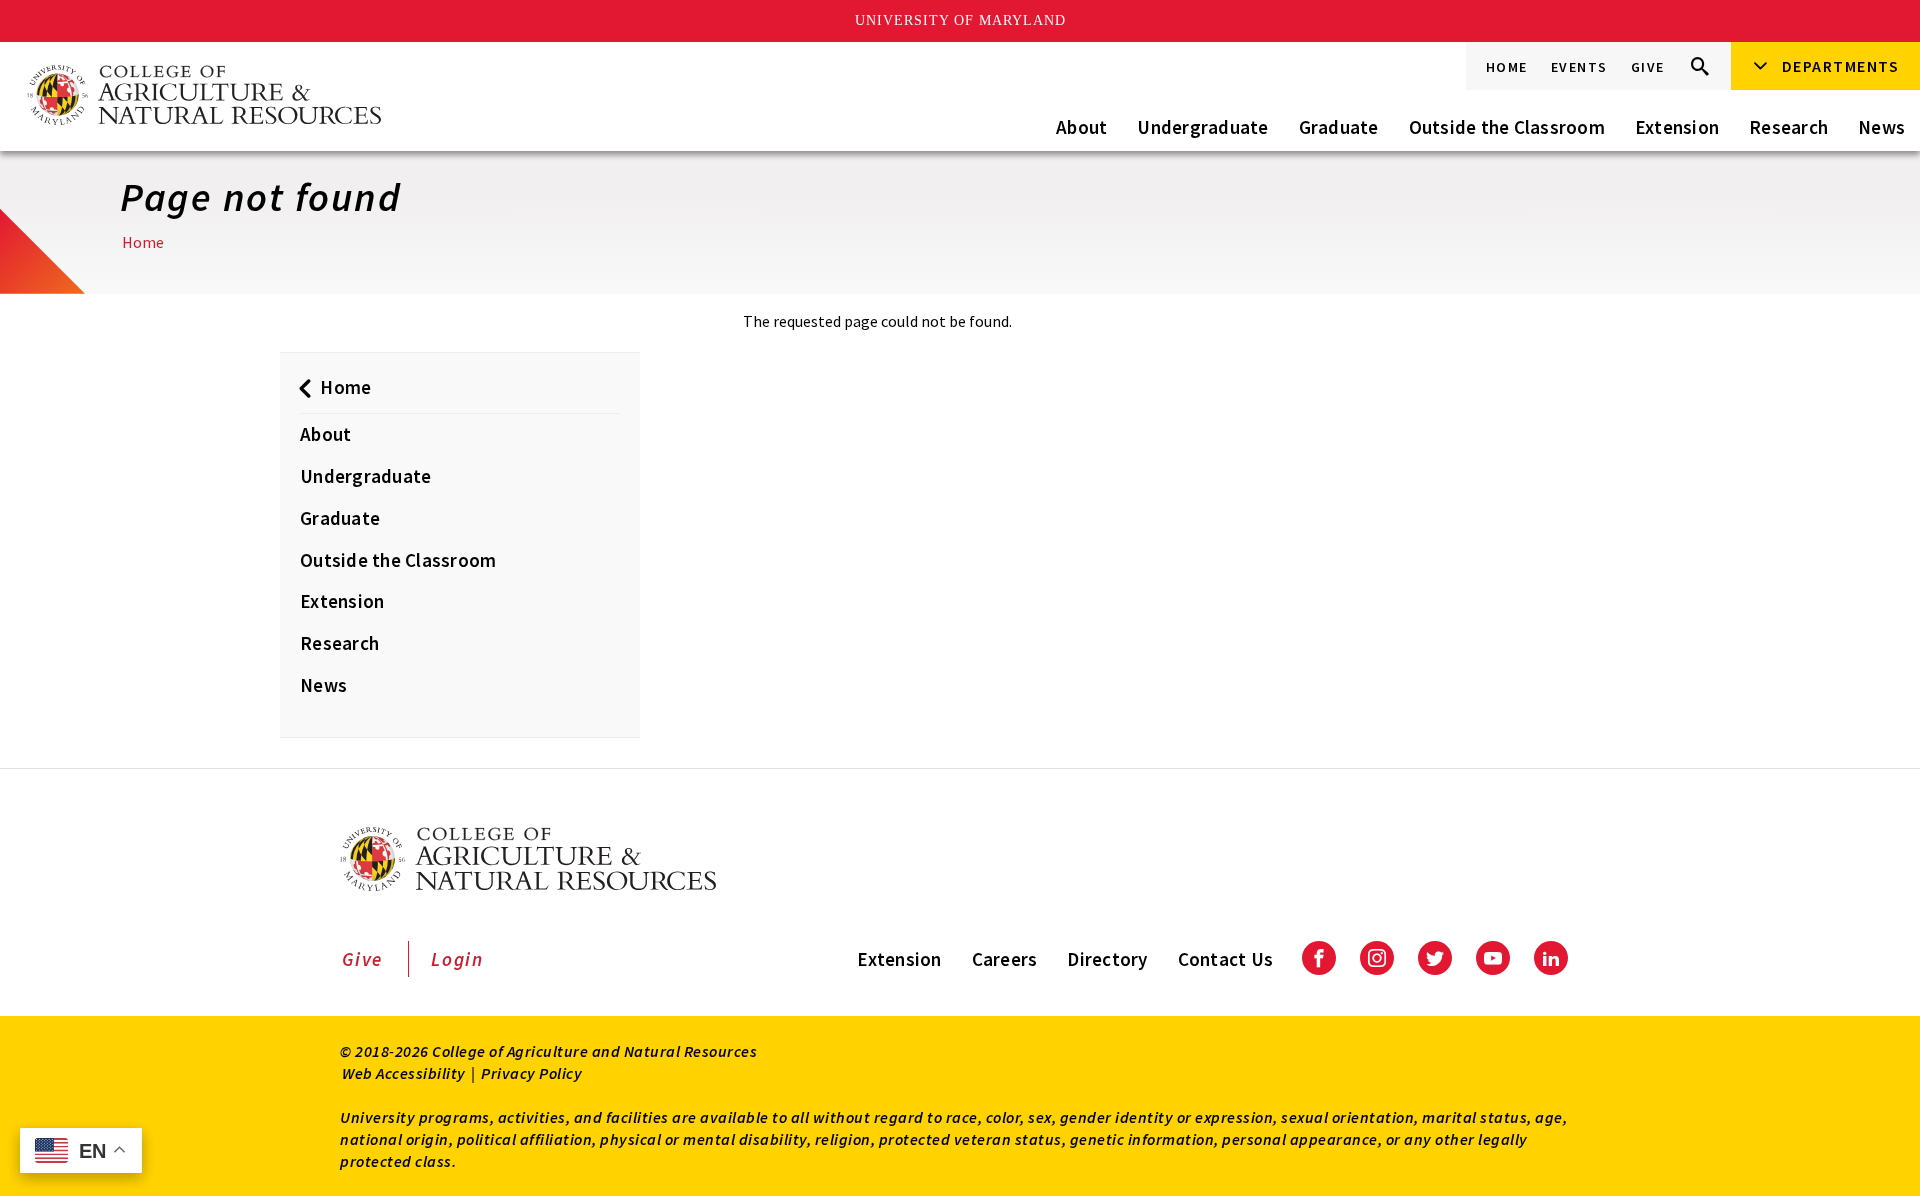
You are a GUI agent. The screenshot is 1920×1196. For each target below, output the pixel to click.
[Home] (203, 96)
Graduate (1339, 127)
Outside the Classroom (1507, 127)
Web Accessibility (404, 1073)
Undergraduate (1202, 127)
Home (1507, 67)
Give (1648, 67)
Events (1579, 67)
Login (457, 959)
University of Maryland (960, 20)
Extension (1677, 127)
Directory (1107, 959)
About (1081, 127)
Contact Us (1226, 959)
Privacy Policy (531, 1073)
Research (1788, 127)
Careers (1005, 959)
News (1881, 127)
